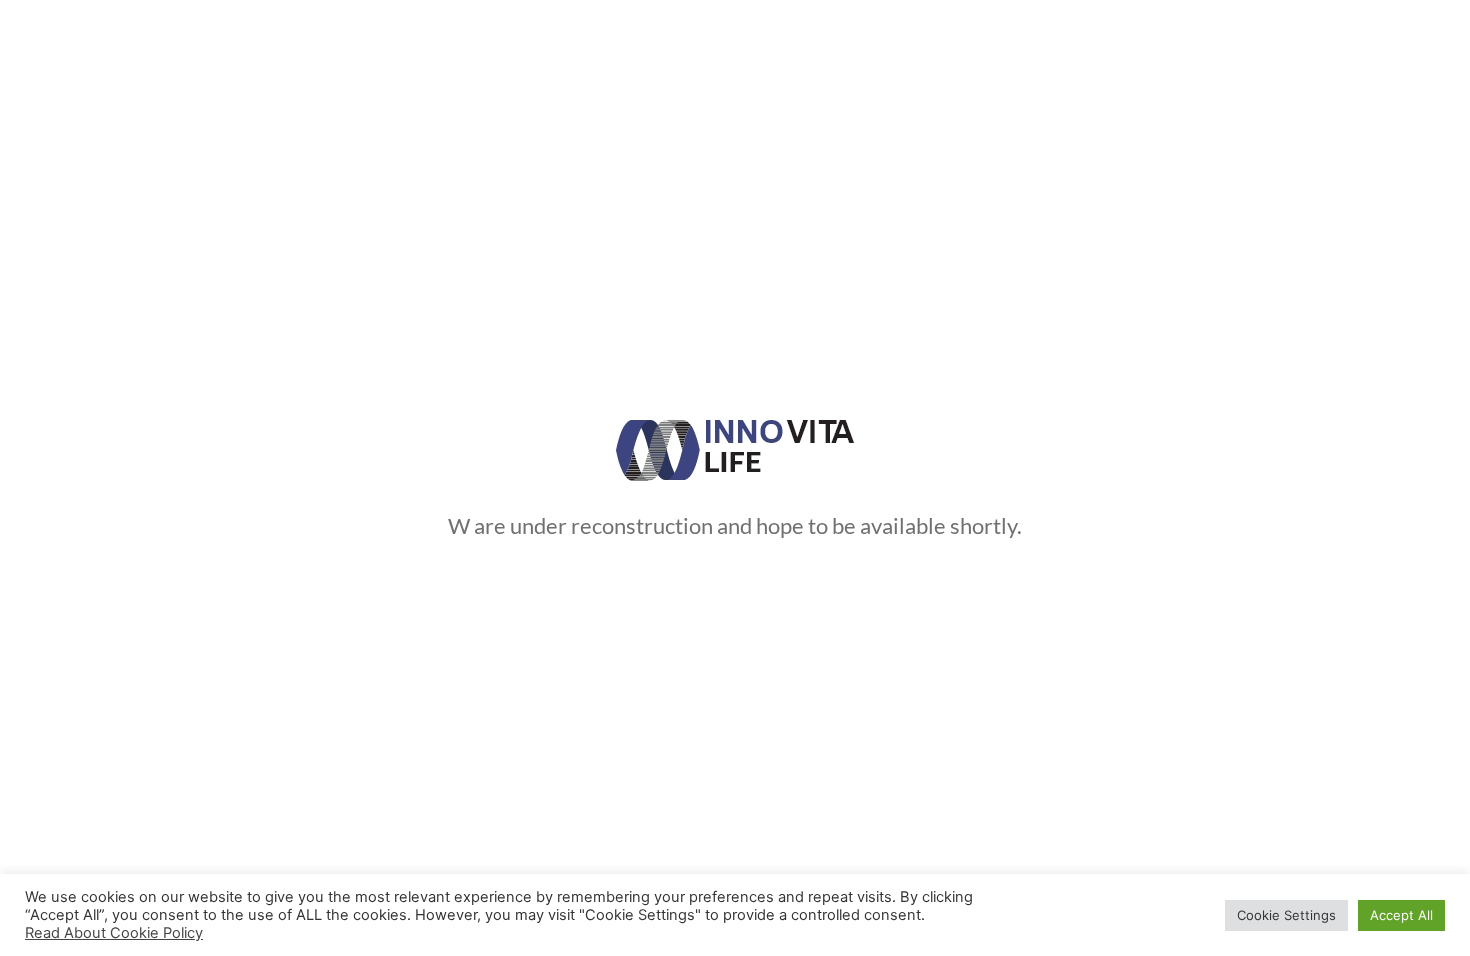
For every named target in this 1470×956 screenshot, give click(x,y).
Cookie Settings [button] (1286, 915)
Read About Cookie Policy (114, 933)
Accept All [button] (1401, 915)
